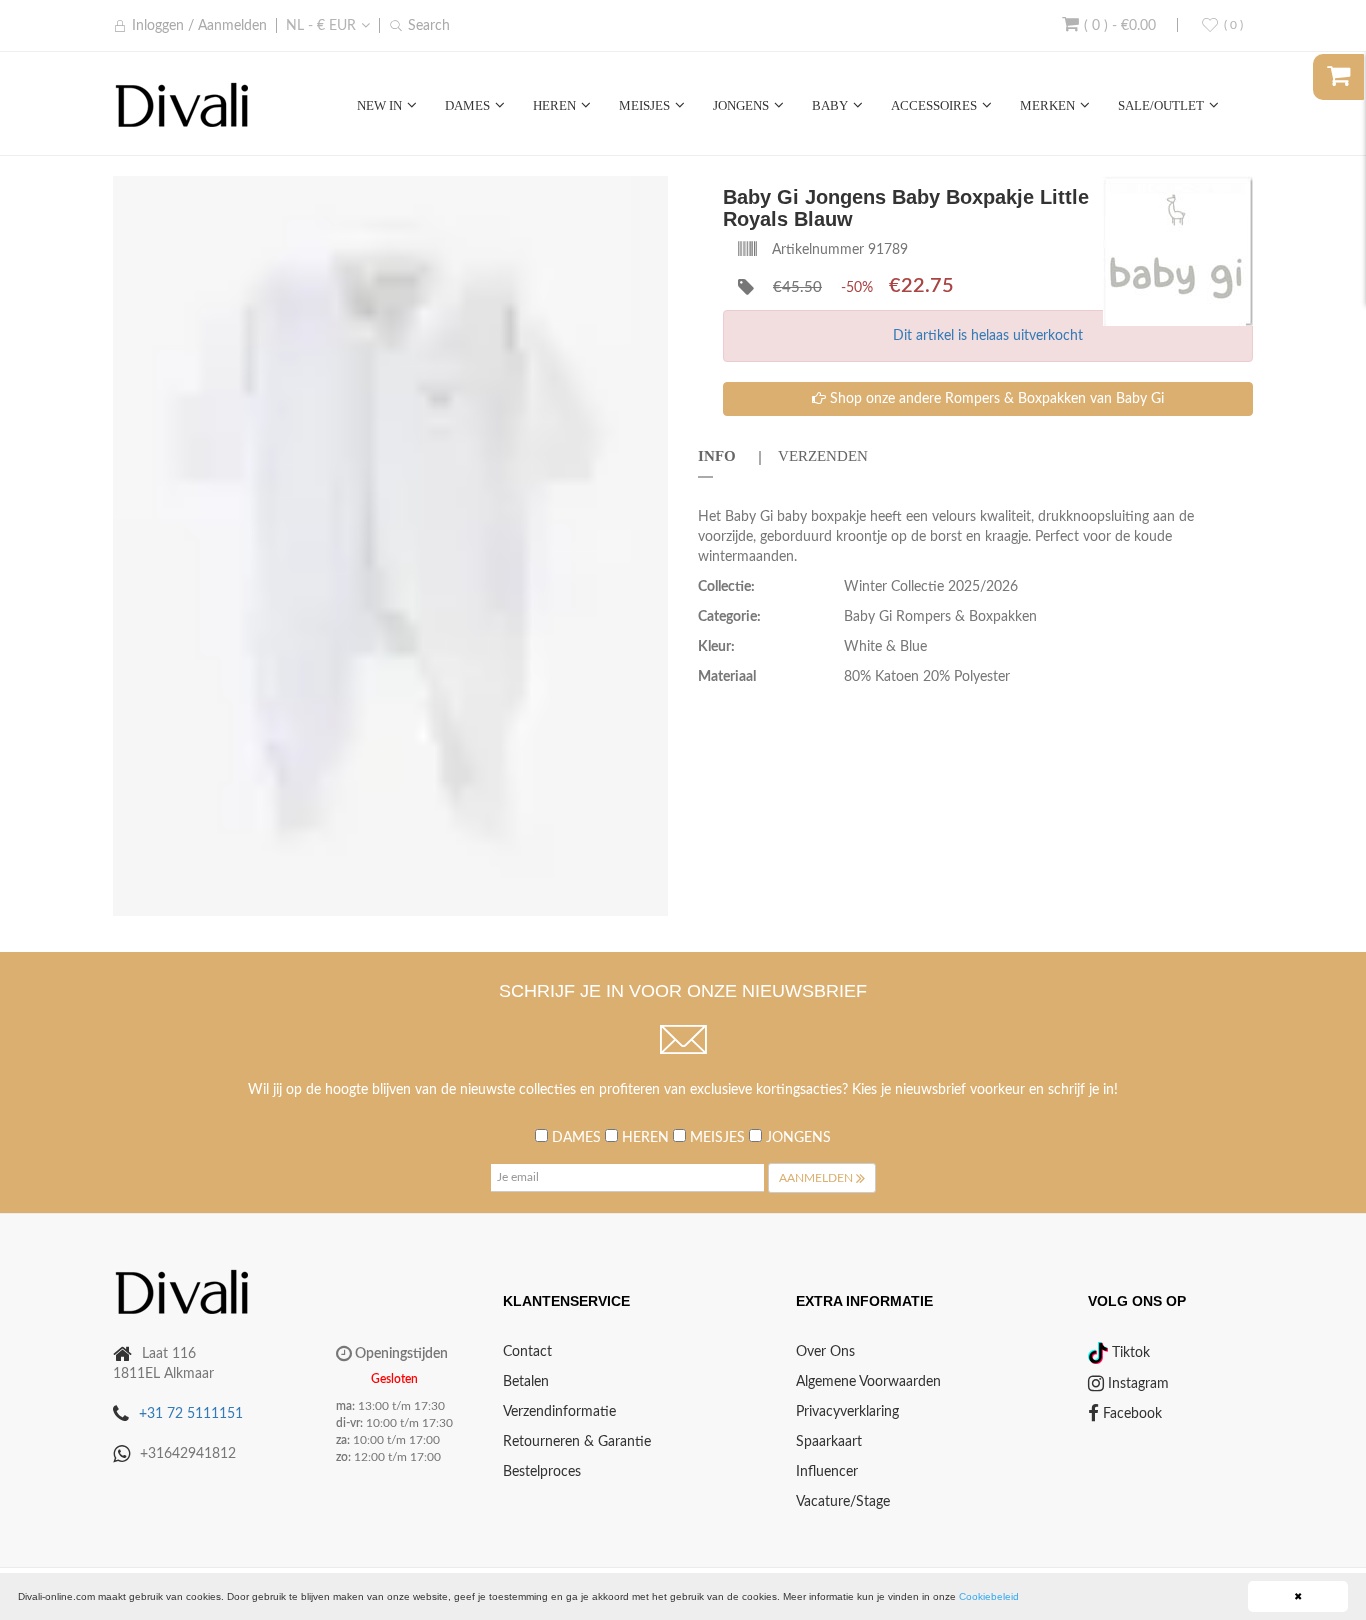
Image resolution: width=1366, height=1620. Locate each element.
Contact (527, 1352)
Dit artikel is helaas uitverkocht (988, 336)
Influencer (827, 1472)
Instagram (1136, 1384)
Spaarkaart (829, 1442)
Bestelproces (542, 1472)
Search (429, 26)
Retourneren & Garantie (577, 1442)
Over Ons (825, 1352)
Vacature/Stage (843, 1502)
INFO (717, 456)
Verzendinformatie (559, 1412)
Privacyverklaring (847, 1412)
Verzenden (823, 456)
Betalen (526, 1382)
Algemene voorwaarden (868, 1382)
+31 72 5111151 (191, 1414)
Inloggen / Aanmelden (199, 26)
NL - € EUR (321, 26)
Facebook (1130, 1414)
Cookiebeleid (989, 1596)
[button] (650, 194)
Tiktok (1129, 1353)
